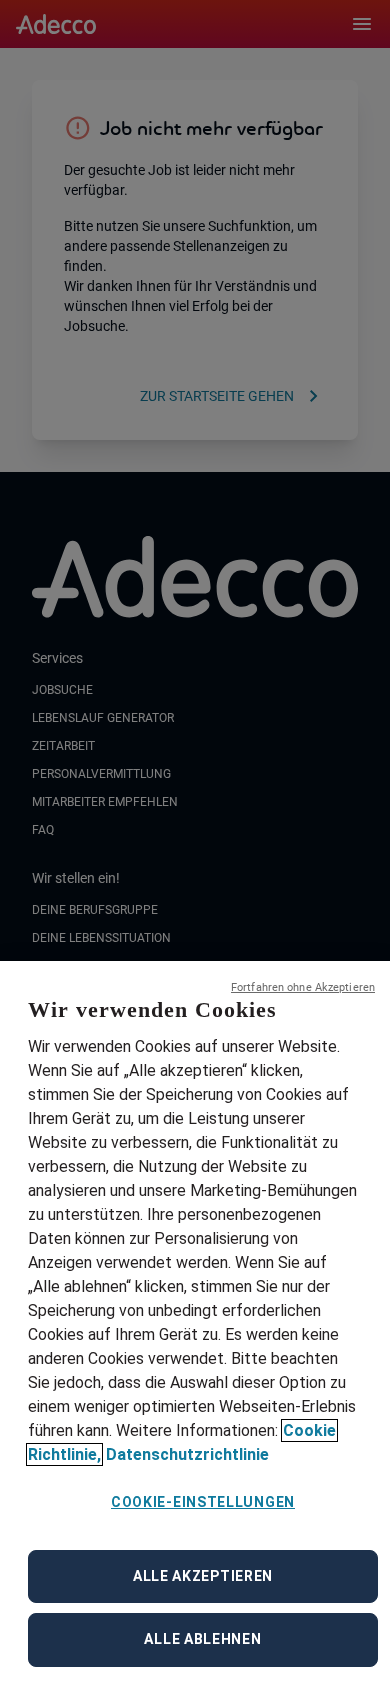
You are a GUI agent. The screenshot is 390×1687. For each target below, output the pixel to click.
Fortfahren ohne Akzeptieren (303, 987)
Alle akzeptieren (203, 1576)
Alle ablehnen (202, 1639)
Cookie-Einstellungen (203, 1502)
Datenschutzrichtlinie (187, 1454)
